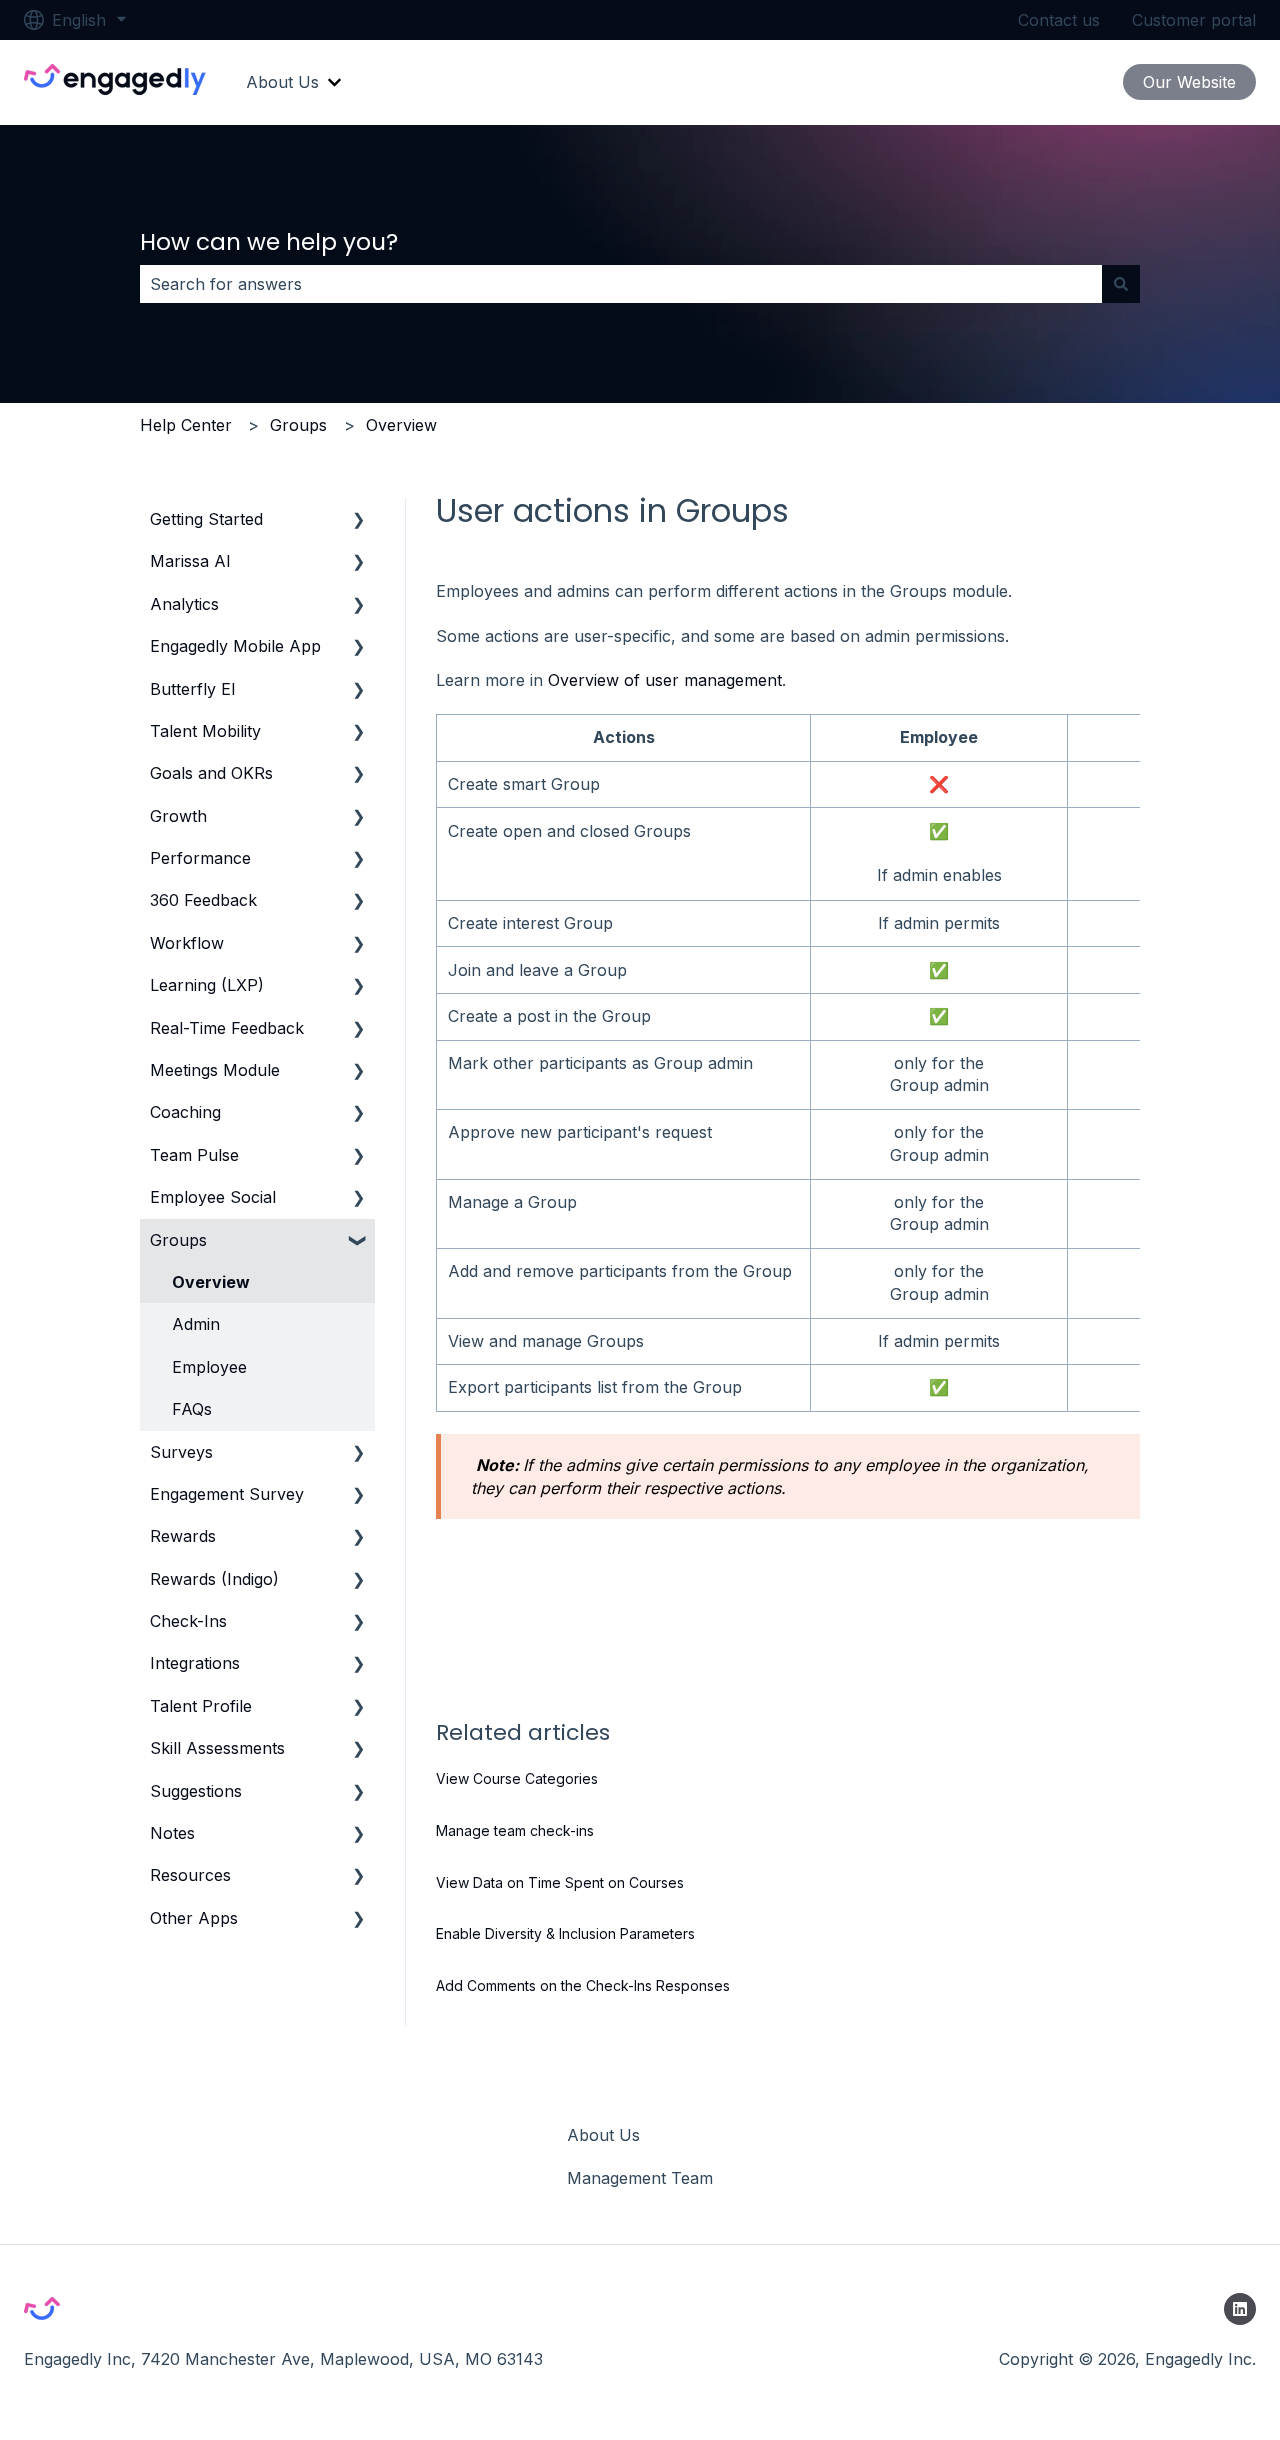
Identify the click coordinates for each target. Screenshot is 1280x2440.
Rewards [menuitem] (183, 1536)
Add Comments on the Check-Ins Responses (583, 1985)
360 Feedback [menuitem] (203, 900)
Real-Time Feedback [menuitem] (227, 1028)
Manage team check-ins (515, 1830)
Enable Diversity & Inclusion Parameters (565, 1933)
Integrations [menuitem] (195, 1663)
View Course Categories (517, 1778)
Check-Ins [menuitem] (188, 1621)
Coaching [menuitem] (185, 1112)
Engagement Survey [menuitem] (227, 1494)
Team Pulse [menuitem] (194, 1155)
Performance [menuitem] (200, 858)
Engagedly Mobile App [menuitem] (235, 646)
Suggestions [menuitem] (196, 1791)
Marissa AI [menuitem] (190, 561)
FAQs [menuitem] (192, 1409)
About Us (282, 82)
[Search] (1121, 284)
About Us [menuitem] (603, 2135)
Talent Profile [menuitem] (201, 1706)
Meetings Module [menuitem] (215, 1070)
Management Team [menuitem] (640, 2178)
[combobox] (621, 284)
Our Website (1189, 82)
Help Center (186, 425)
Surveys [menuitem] (181, 1452)
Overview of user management (665, 680)
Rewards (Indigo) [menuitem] (214, 1579)
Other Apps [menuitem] (194, 1918)
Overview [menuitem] (211, 1282)
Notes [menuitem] (172, 1833)
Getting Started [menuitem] (206, 519)
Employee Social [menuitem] (213, 1197)
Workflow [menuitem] (187, 943)
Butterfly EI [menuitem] (193, 689)
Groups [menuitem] (178, 1240)
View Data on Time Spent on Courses (560, 1882)
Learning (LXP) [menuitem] (207, 985)
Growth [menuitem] (178, 816)
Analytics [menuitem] (184, 604)
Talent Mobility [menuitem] (205, 731)
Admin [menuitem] (196, 1324)
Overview (401, 425)
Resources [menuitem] (190, 1875)
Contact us (1059, 20)
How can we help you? (269, 242)
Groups (298, 425)
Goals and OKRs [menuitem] (211, 773)
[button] (359, 520)
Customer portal (1194, 20)
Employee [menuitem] (209, 1367)
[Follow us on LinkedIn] (1240, 2309)
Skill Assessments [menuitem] (217, 1748)
